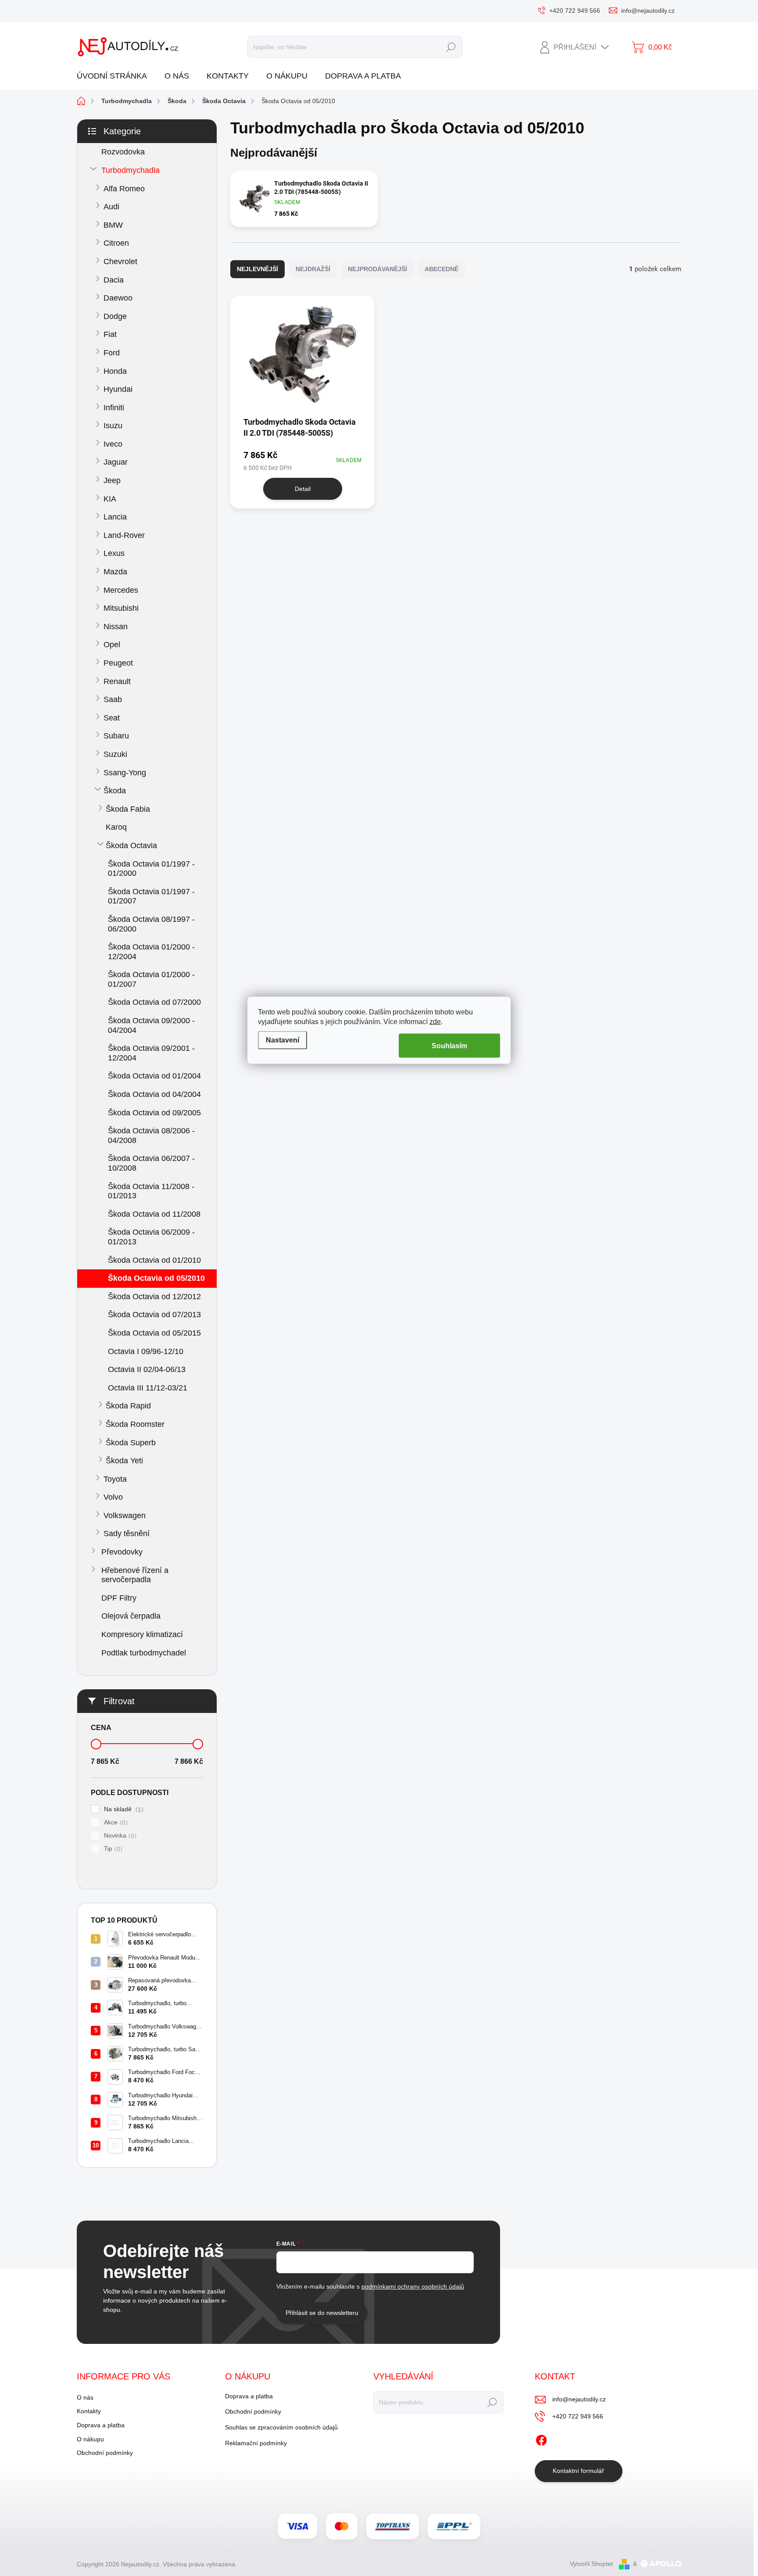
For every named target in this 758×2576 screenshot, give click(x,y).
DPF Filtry (119, 1598)
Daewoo (118, 298)
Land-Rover (124, 535)
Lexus (114, 553)
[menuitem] (115, 76)
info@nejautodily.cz (579, 2399)
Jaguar (116, 462)
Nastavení (282, 1040)
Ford (112, 353)
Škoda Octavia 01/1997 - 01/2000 (151, 869)
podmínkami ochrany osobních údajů (413, 2286)
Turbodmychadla (131, 170)
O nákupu (90, 2439)
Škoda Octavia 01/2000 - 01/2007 (151, 979)
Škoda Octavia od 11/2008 (154, 1214)
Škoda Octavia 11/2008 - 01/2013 (151, 1191)
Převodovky (122, 1552)
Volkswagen (125, 1516)
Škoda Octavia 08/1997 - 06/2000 (151, 924)
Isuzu (113, 426)
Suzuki (115, 754)
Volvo (113, 1497)
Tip (112, 1849)
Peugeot (118, 663)
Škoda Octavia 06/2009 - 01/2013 (151, 1237)
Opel (112, 645)
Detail (303, 489)
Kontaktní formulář (578, 2471)
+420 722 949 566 (578, 2416)
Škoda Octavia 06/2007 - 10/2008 (151, 1163)
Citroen (116, 243)
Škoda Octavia (131, 846)
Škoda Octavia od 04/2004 (154, 1094)
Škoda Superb (131, 1443)
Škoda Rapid (128, 1406)
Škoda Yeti (124, 1461)
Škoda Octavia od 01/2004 (154, 1076)
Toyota (115, 1479)
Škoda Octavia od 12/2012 (154, 1297)
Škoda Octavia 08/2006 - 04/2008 (151, 1136)
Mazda (115, 572)
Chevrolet (120, 262)
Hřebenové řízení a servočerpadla (135, 1575)
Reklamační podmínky (256, 2443)
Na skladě (123, 1809)
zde (435, 1022)
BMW (113, 225)
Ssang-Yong (125, 773)
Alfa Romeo (124, 189)
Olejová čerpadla (131, 1616)
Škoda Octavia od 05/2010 (156, 1278)
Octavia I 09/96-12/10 (146, 1351)
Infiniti (114, 408)
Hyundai (118, 389)
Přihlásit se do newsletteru (322, 2313)
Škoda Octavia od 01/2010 (154, 1260)
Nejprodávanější (377, 269)
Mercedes (121, 590)
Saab (113, 699)
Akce (115, 1822)
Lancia (115, 517)
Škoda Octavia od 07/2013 (154, 1315)
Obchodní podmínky (105, 2453)
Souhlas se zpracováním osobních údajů (281, 2427)
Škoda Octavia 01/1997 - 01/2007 (151, 896)
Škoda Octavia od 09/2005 (154, 1113)
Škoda (115, 791)
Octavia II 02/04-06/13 (147, 1369)
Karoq (116, 827)
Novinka (119, 1836)
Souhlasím (449, 1046)
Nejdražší (313, 269)
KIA (110, 499)
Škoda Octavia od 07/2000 (154, 1002)
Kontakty (89, 2411)
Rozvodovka (123, 152)
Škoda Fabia (128, 809)
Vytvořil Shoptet (591, 2564)
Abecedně (442, 269)
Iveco (113, 444)
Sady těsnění (127, 1533)
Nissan (116, 627)
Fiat (110, 334)
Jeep (112, 480)
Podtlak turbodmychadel (144, 1653)
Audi (111, 207)
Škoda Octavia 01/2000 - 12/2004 (151, 952)
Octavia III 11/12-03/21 (148, 1388)
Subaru (116, 736)
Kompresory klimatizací (142, 1634)
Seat (112, 718)
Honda (115, 371)
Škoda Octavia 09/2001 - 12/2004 (151, 1053)
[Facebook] (541, 2439)
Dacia (114, 280)
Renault (117, 681)
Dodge (115, 316)
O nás (85, 2397)
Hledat (451, 47)
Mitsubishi (121, 608)
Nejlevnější (257, 269)
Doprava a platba (101, 2425)
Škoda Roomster (135, 1424)
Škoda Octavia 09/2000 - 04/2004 (151, 1025)
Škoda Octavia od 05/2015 (154, 1333)
